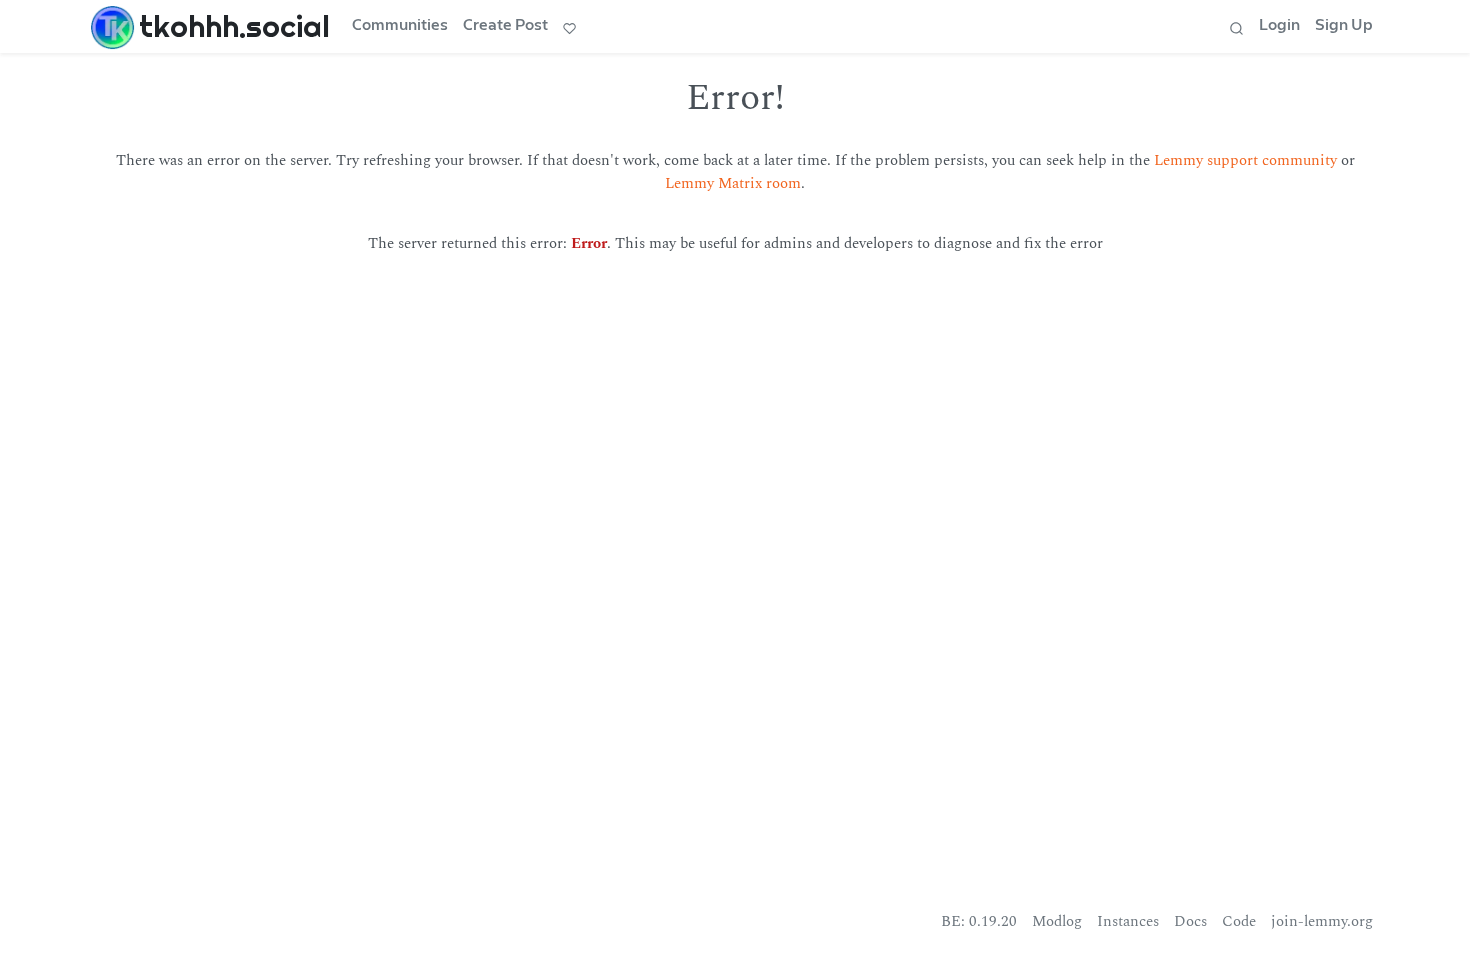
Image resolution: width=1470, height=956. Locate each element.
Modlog (1057, 921)
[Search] (1236, 27)
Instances (1128, 921)
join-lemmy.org (1322, 921)
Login (1279, 25)
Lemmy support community (1245, 160)
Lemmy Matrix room (733, 183)
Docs (1190, 921)
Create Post (505, 25)
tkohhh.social (234, 26)
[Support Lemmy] (570, 27)
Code (1239, 921)
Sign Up (1344, 25)
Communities (400, 25)
